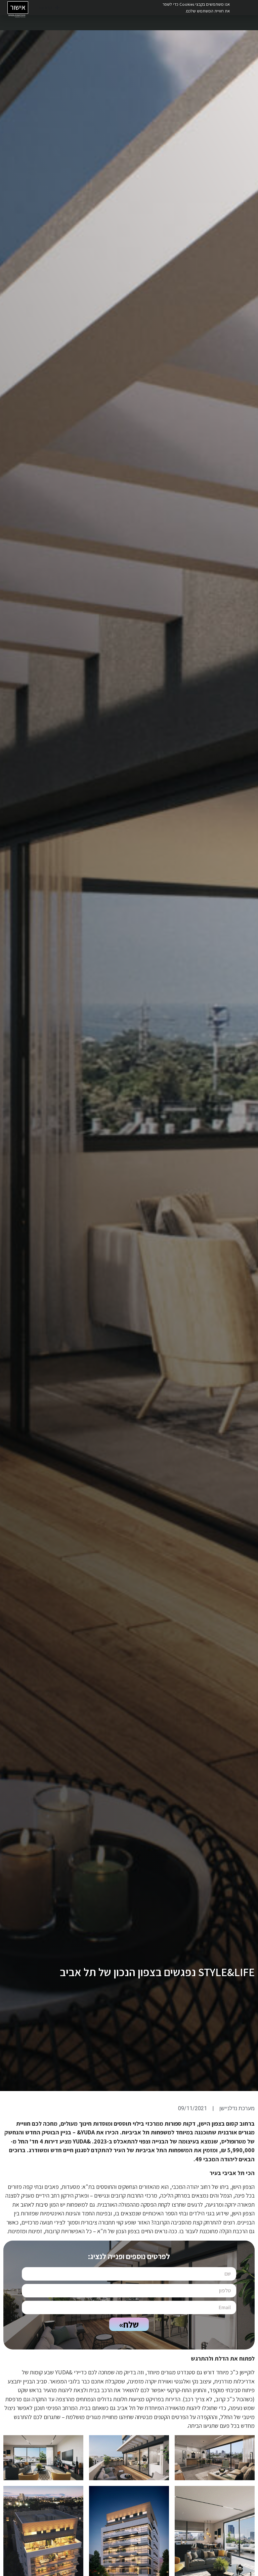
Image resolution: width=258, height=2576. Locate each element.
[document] (129, 1288)
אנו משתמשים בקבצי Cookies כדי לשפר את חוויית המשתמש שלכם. (196, 7)
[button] (9, 9)
